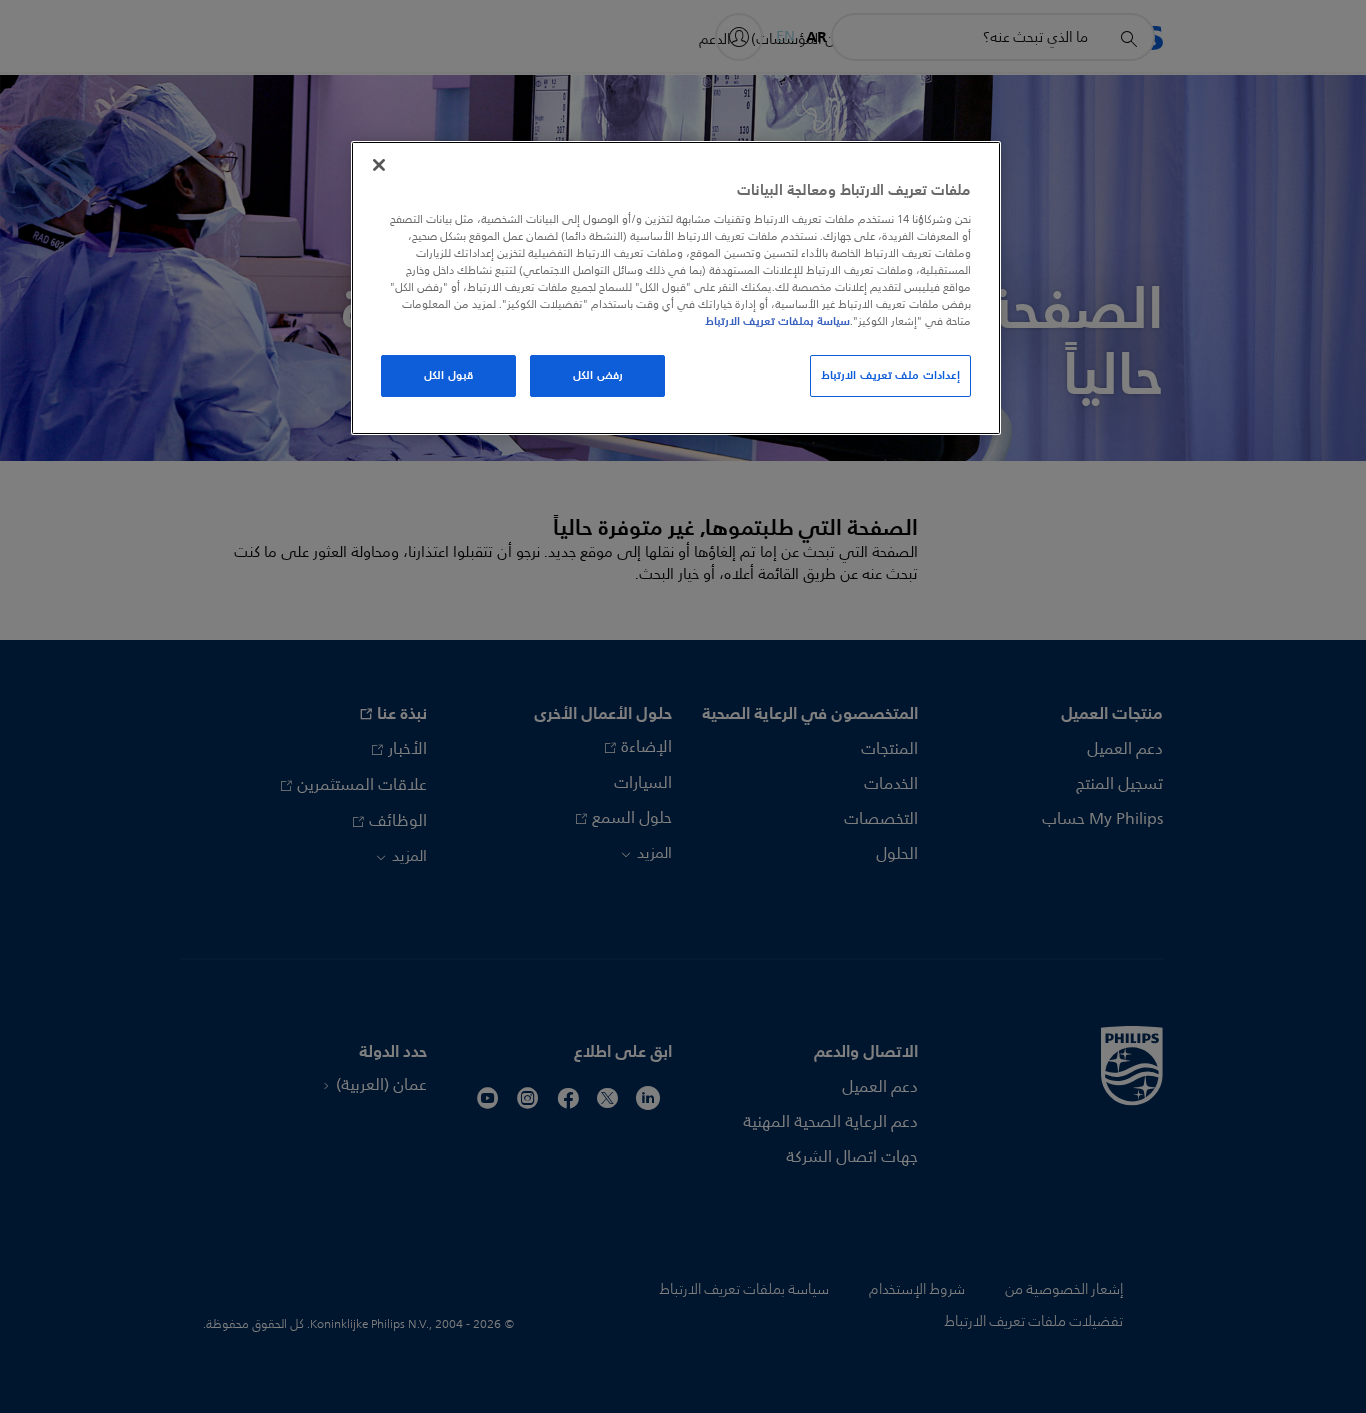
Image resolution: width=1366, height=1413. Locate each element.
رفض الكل (598, 375)
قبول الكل (448, 375)
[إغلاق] (379, 165)
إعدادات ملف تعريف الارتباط (890, 375)
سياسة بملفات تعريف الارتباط (777, 321)
